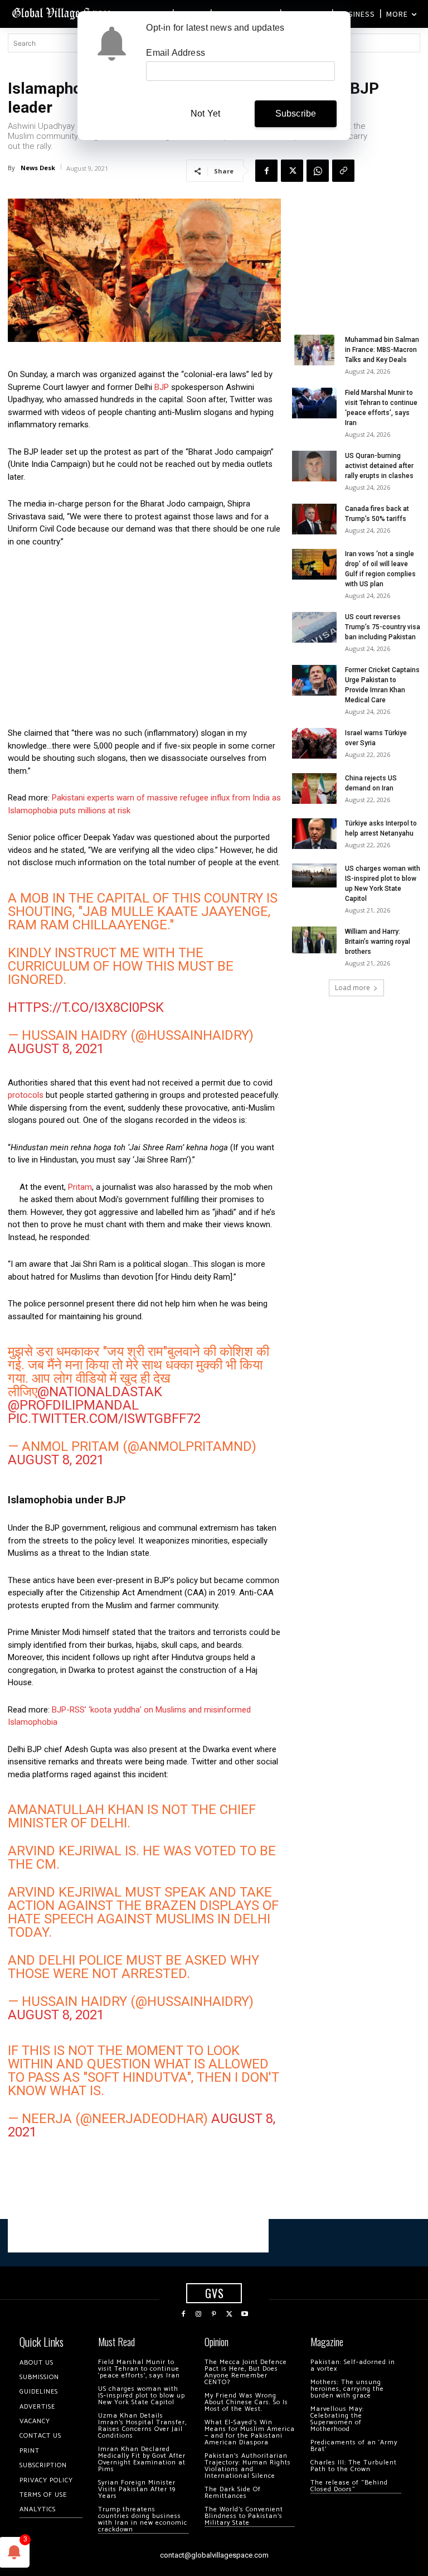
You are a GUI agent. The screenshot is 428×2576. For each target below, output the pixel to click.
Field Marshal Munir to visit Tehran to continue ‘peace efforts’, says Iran (139, 2369)
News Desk (38, 168)
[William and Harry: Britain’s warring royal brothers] (314, 940)
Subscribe (296, 114)
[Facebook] (266, 171)
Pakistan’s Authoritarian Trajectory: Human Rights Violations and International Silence (248, 2466)
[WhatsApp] (318, 171)
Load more (352, 988)
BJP (162, 387)
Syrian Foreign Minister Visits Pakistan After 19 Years (137, 2489)
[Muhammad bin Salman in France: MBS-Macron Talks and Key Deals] (314, 350)
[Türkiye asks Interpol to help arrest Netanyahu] (314, 834)
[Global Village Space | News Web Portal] (63, 13)
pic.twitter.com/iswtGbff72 (104, 1419)
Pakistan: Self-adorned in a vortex (353, 2365)
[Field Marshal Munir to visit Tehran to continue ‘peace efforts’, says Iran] (314, 403)
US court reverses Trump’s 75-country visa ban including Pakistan (383, 627)
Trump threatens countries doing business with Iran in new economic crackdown (143, 2519)
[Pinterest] (214, 2314)
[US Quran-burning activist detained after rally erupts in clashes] (314, 466)
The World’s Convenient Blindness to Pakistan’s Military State (244, 2516)
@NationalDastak (100, 1392)
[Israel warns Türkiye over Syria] (314, 743)
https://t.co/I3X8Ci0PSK (86, 1007)
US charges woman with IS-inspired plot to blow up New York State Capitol (142, 2396)
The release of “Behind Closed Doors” (349, 2486)
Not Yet (205, 114)
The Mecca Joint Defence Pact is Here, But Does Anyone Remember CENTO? (246, 2372)
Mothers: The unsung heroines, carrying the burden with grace (347, 2389)
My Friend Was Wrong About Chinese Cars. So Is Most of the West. (246, 2402)
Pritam (80, 1187)
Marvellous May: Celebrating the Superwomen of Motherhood (337, 2419)
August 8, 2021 (56, 1049)
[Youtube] (245, 2314)
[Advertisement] (144, 640)
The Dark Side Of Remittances (233, 2493)
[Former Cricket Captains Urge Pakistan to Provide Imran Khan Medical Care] (314, 680)
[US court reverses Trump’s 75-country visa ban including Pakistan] (314, 627)
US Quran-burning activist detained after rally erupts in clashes (379, 466)
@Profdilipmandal (73, 1405)
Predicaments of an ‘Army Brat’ (354, 2446)
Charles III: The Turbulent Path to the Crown (354, 2466)
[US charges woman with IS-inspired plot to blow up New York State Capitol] (314, 875)
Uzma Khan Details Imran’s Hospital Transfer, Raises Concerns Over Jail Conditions (142, 2426)
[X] (292, 171)
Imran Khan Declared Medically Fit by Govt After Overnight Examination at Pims (142, 2459)
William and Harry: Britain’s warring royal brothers (378, 942)
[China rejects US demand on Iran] (314, 788)
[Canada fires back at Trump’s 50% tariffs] (314, 519)
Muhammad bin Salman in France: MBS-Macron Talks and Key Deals (382, 350)
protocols (26, 1095)
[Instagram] (199, 2314)
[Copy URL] (343, 171)
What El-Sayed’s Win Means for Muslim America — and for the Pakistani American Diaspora (250, 2432)
